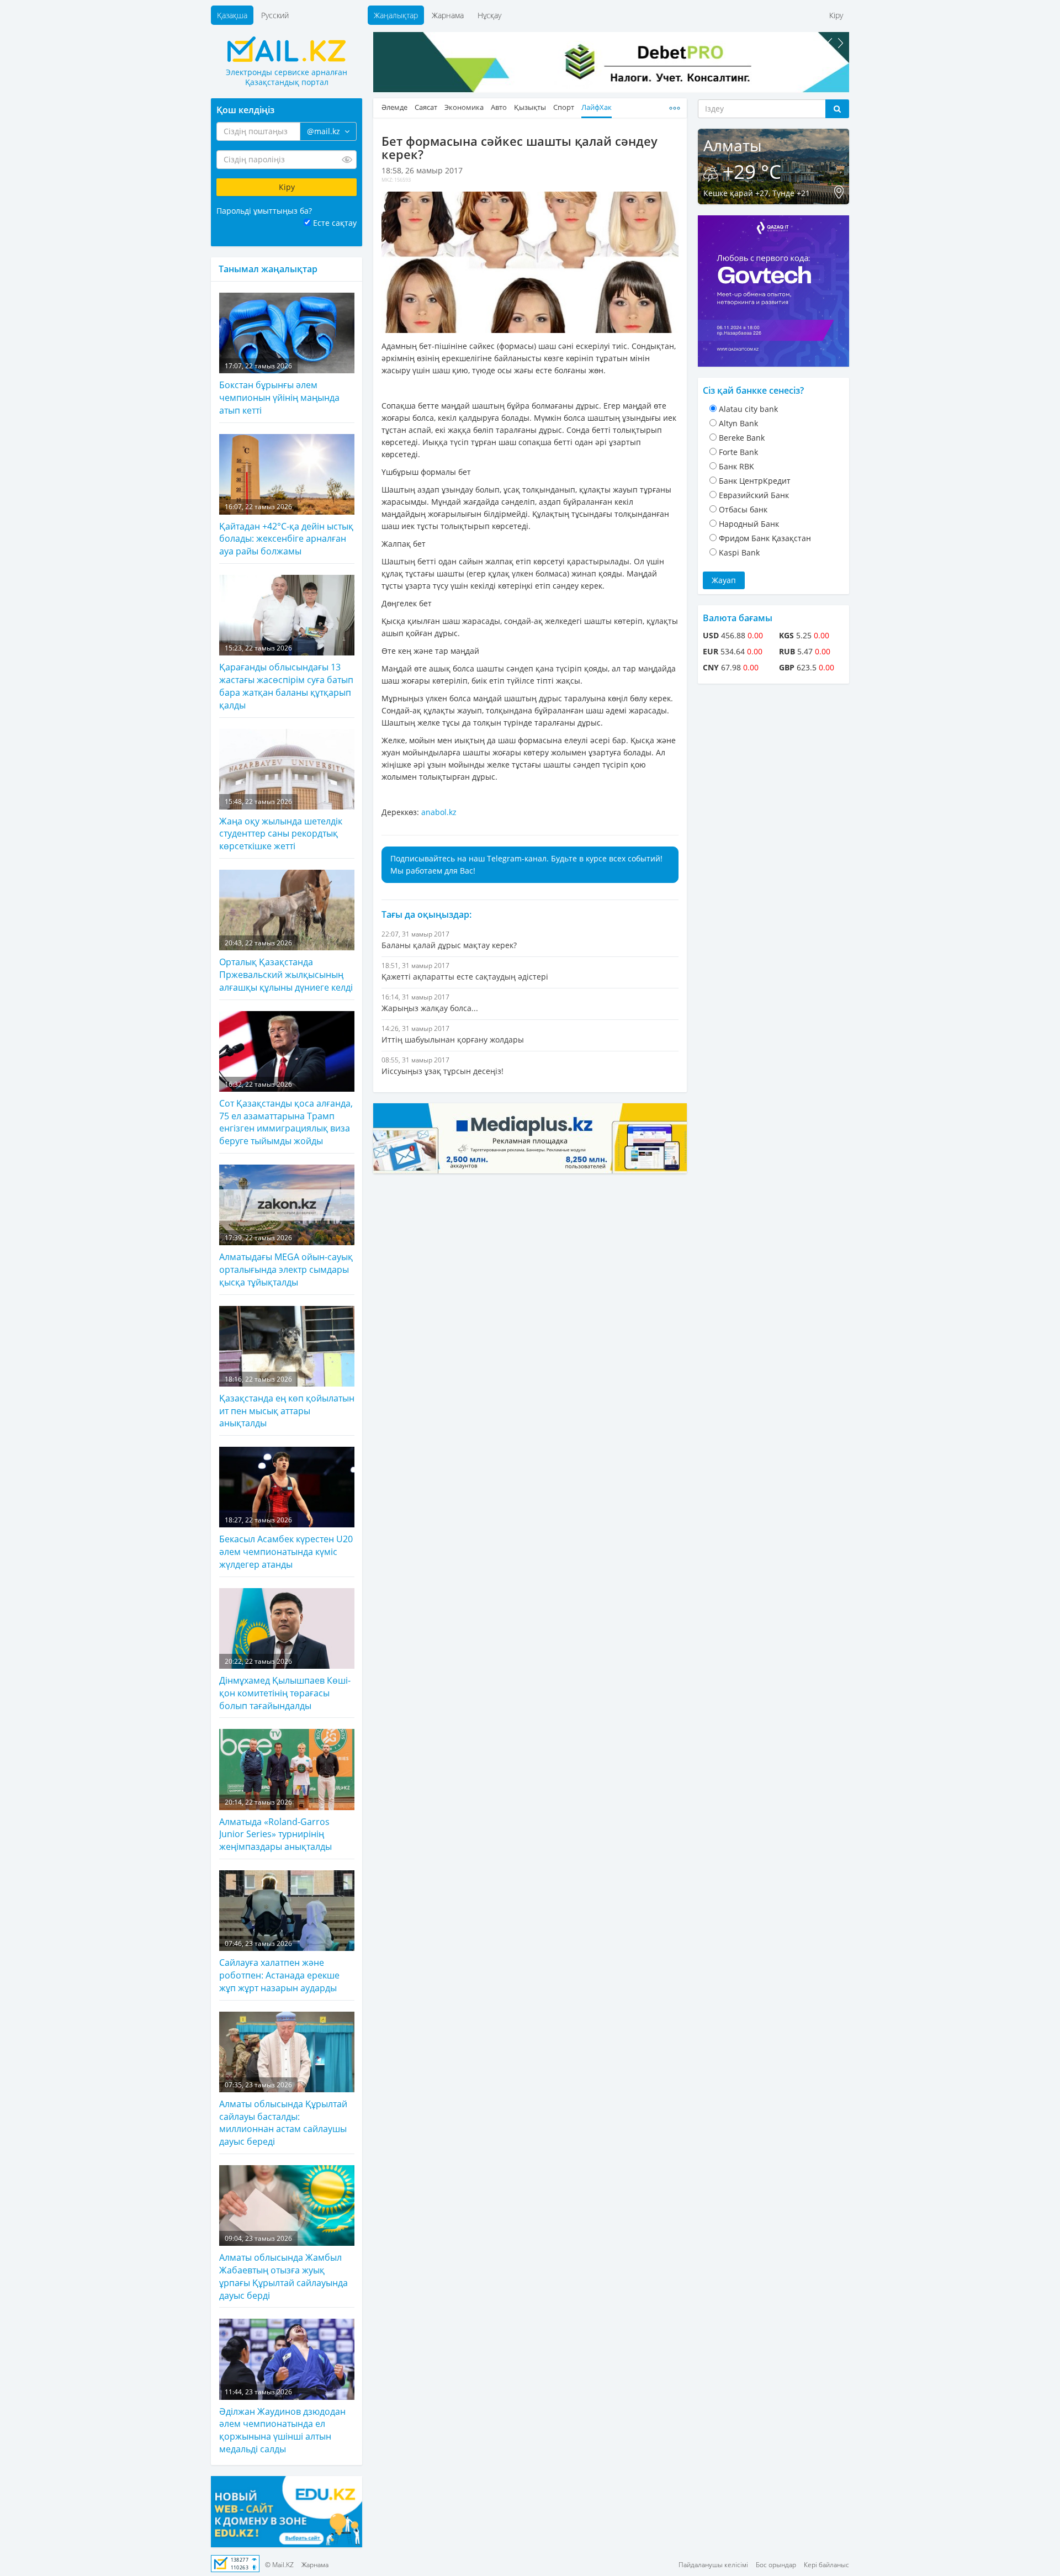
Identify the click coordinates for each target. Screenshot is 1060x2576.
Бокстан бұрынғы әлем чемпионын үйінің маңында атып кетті (279, 389)
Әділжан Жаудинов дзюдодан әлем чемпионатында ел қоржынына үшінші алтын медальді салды (282, 2421)
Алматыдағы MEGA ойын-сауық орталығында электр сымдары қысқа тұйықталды (286, 1261)
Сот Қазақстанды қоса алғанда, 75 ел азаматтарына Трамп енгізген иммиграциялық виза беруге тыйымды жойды (286, 1114)
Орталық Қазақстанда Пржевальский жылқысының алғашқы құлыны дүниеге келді (286, 966)
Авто (499, 107)
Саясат (426, 107)
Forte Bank (738, 452)
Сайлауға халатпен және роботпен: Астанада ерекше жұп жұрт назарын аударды (279, 1966)
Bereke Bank (742, 438)
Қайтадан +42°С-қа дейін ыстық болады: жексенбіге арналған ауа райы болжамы (286, 530)
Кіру (836, 15)
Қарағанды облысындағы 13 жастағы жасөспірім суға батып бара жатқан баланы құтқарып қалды (286, 677)
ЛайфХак (597, 107)
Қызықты (530, 107)
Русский (275, 15)
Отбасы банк (743, 509)
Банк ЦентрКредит (755, 481)
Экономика (464, 107)
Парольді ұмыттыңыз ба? (264, 211)
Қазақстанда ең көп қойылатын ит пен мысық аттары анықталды (287, 1402)
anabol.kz (439, 812)
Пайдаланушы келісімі (713, 2565)
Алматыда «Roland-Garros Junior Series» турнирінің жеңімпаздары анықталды (275, 1825)
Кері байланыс (826, 2565)
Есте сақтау (335, 223)
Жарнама (448, 15)
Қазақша (232, 15)
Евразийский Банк (754, 495)
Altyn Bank (738, 423)
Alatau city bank (748, 409)
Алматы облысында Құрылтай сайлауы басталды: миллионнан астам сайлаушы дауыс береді (283, 2114)
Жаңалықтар (396, 15)
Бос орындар (776, 2565)
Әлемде (394, 107)
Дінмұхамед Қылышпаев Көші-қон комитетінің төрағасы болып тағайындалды (285, 1684)
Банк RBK (736, 466)
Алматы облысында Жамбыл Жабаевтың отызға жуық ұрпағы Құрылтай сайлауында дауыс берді (283, 2268)
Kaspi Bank (739, 552)
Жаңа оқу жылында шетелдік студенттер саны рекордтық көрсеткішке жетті (281, 824)
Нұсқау (489, 15)
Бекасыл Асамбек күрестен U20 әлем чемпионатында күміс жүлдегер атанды (286, 1543)
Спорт (564, 107)
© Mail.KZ (279, 2565)
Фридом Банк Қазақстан (765, 538)
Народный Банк (749, 524)
